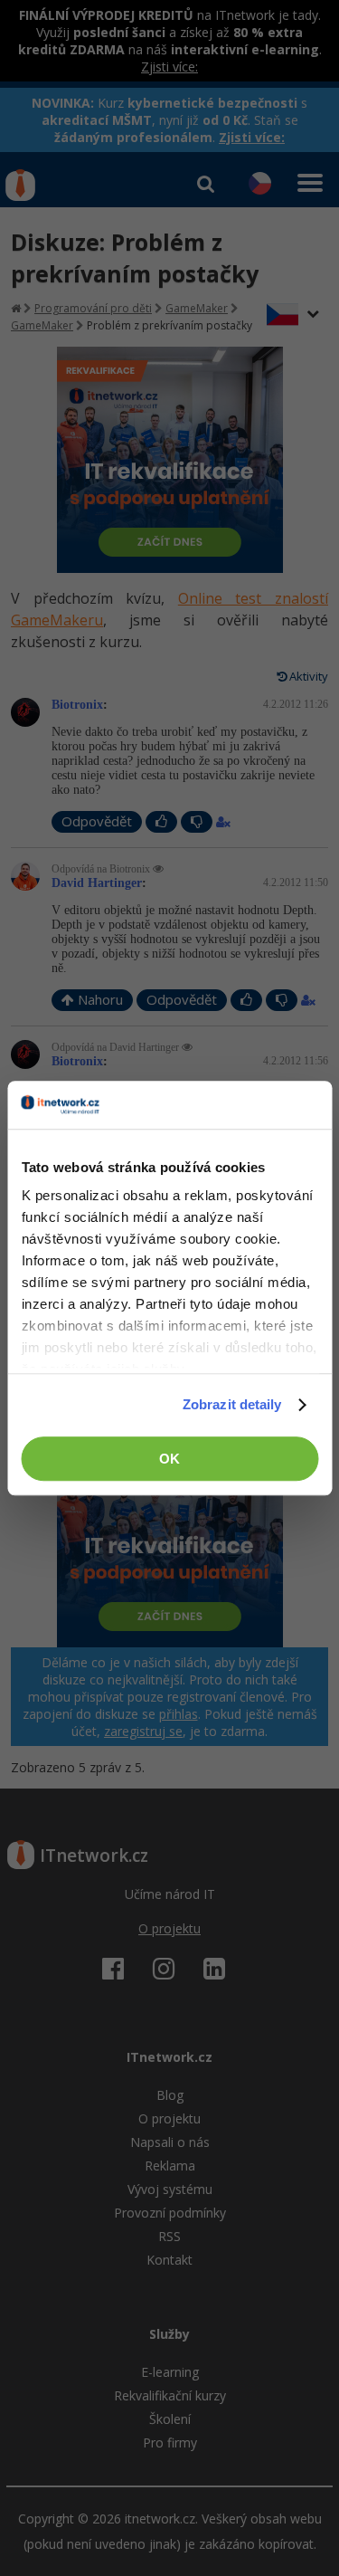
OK (169, 1459)
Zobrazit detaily (232, 1404)
